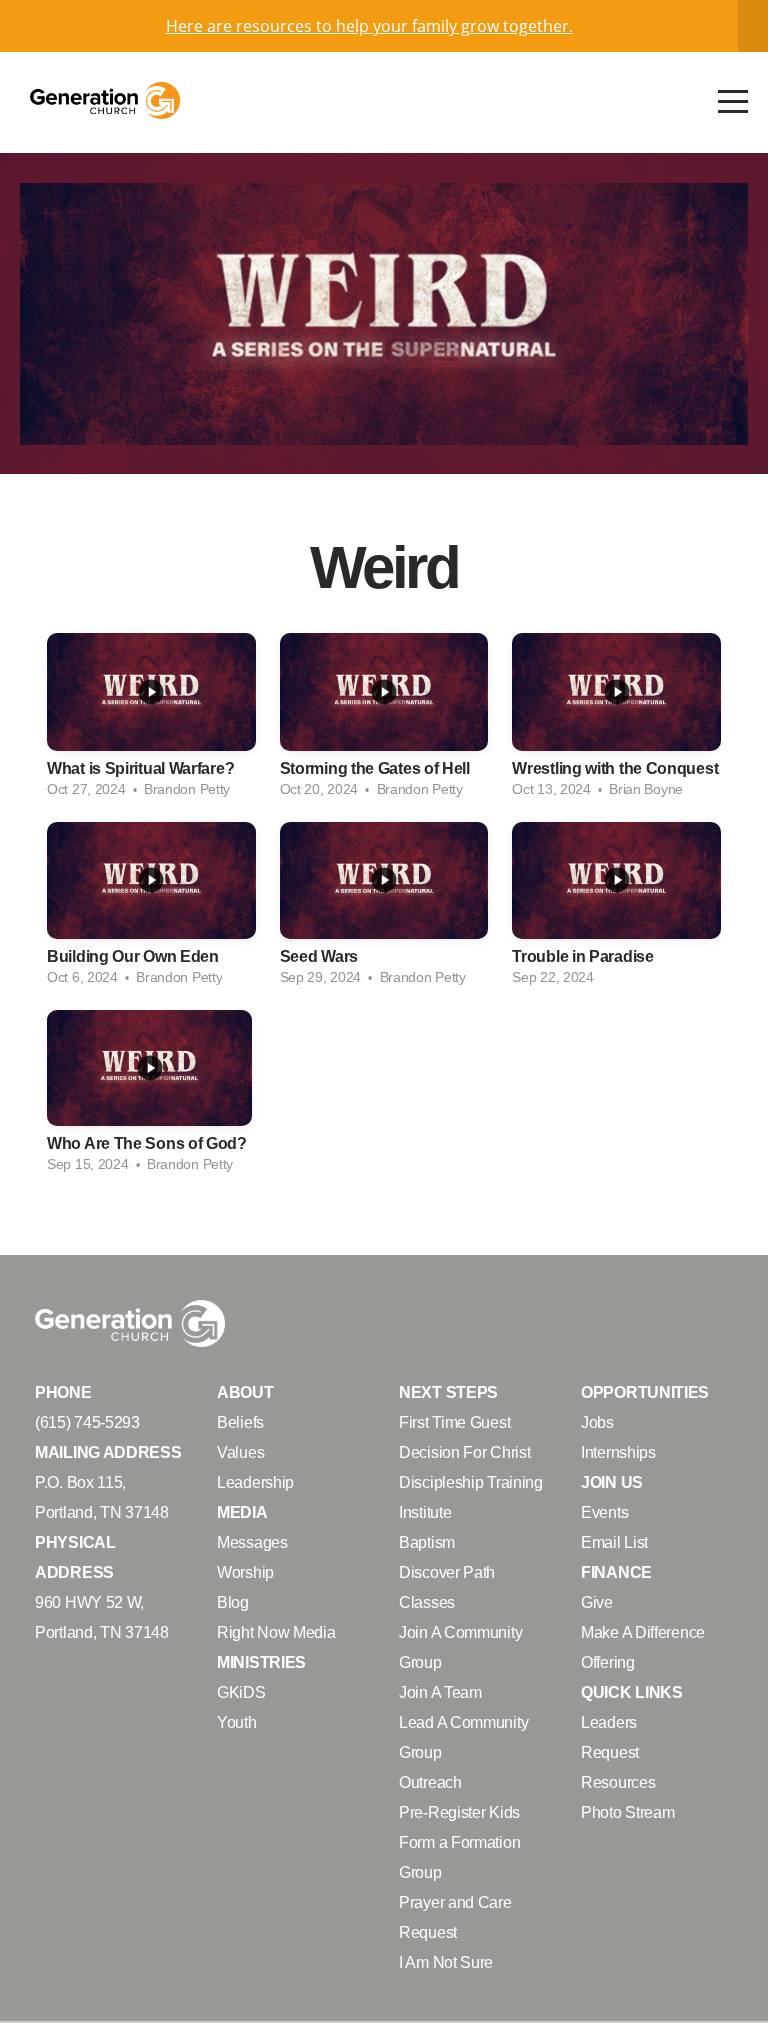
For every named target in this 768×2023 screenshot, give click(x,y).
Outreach (430, 1782)
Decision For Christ (464, 1452)
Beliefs (240, 1422)
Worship (245, 1572)
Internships (618, 1452)
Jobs (597, 1422)
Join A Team (440, 1692)
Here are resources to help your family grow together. (369, 26)
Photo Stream (627, 1812)
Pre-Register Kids (459, 1812)
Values (240, 1452)
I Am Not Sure (446, 1962)
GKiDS (241, 1692)
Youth (237, 1722)
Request (610, 1752)
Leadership (255, 1482)
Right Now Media (276, 1632)
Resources (618, 1782)
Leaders (609, 1722)
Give (597, 1602)
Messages (252, 1542)
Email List (614, 1542)
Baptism (427, 1542)
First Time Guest (454, 1422)
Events (604, 1512)
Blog (233, 1602)
